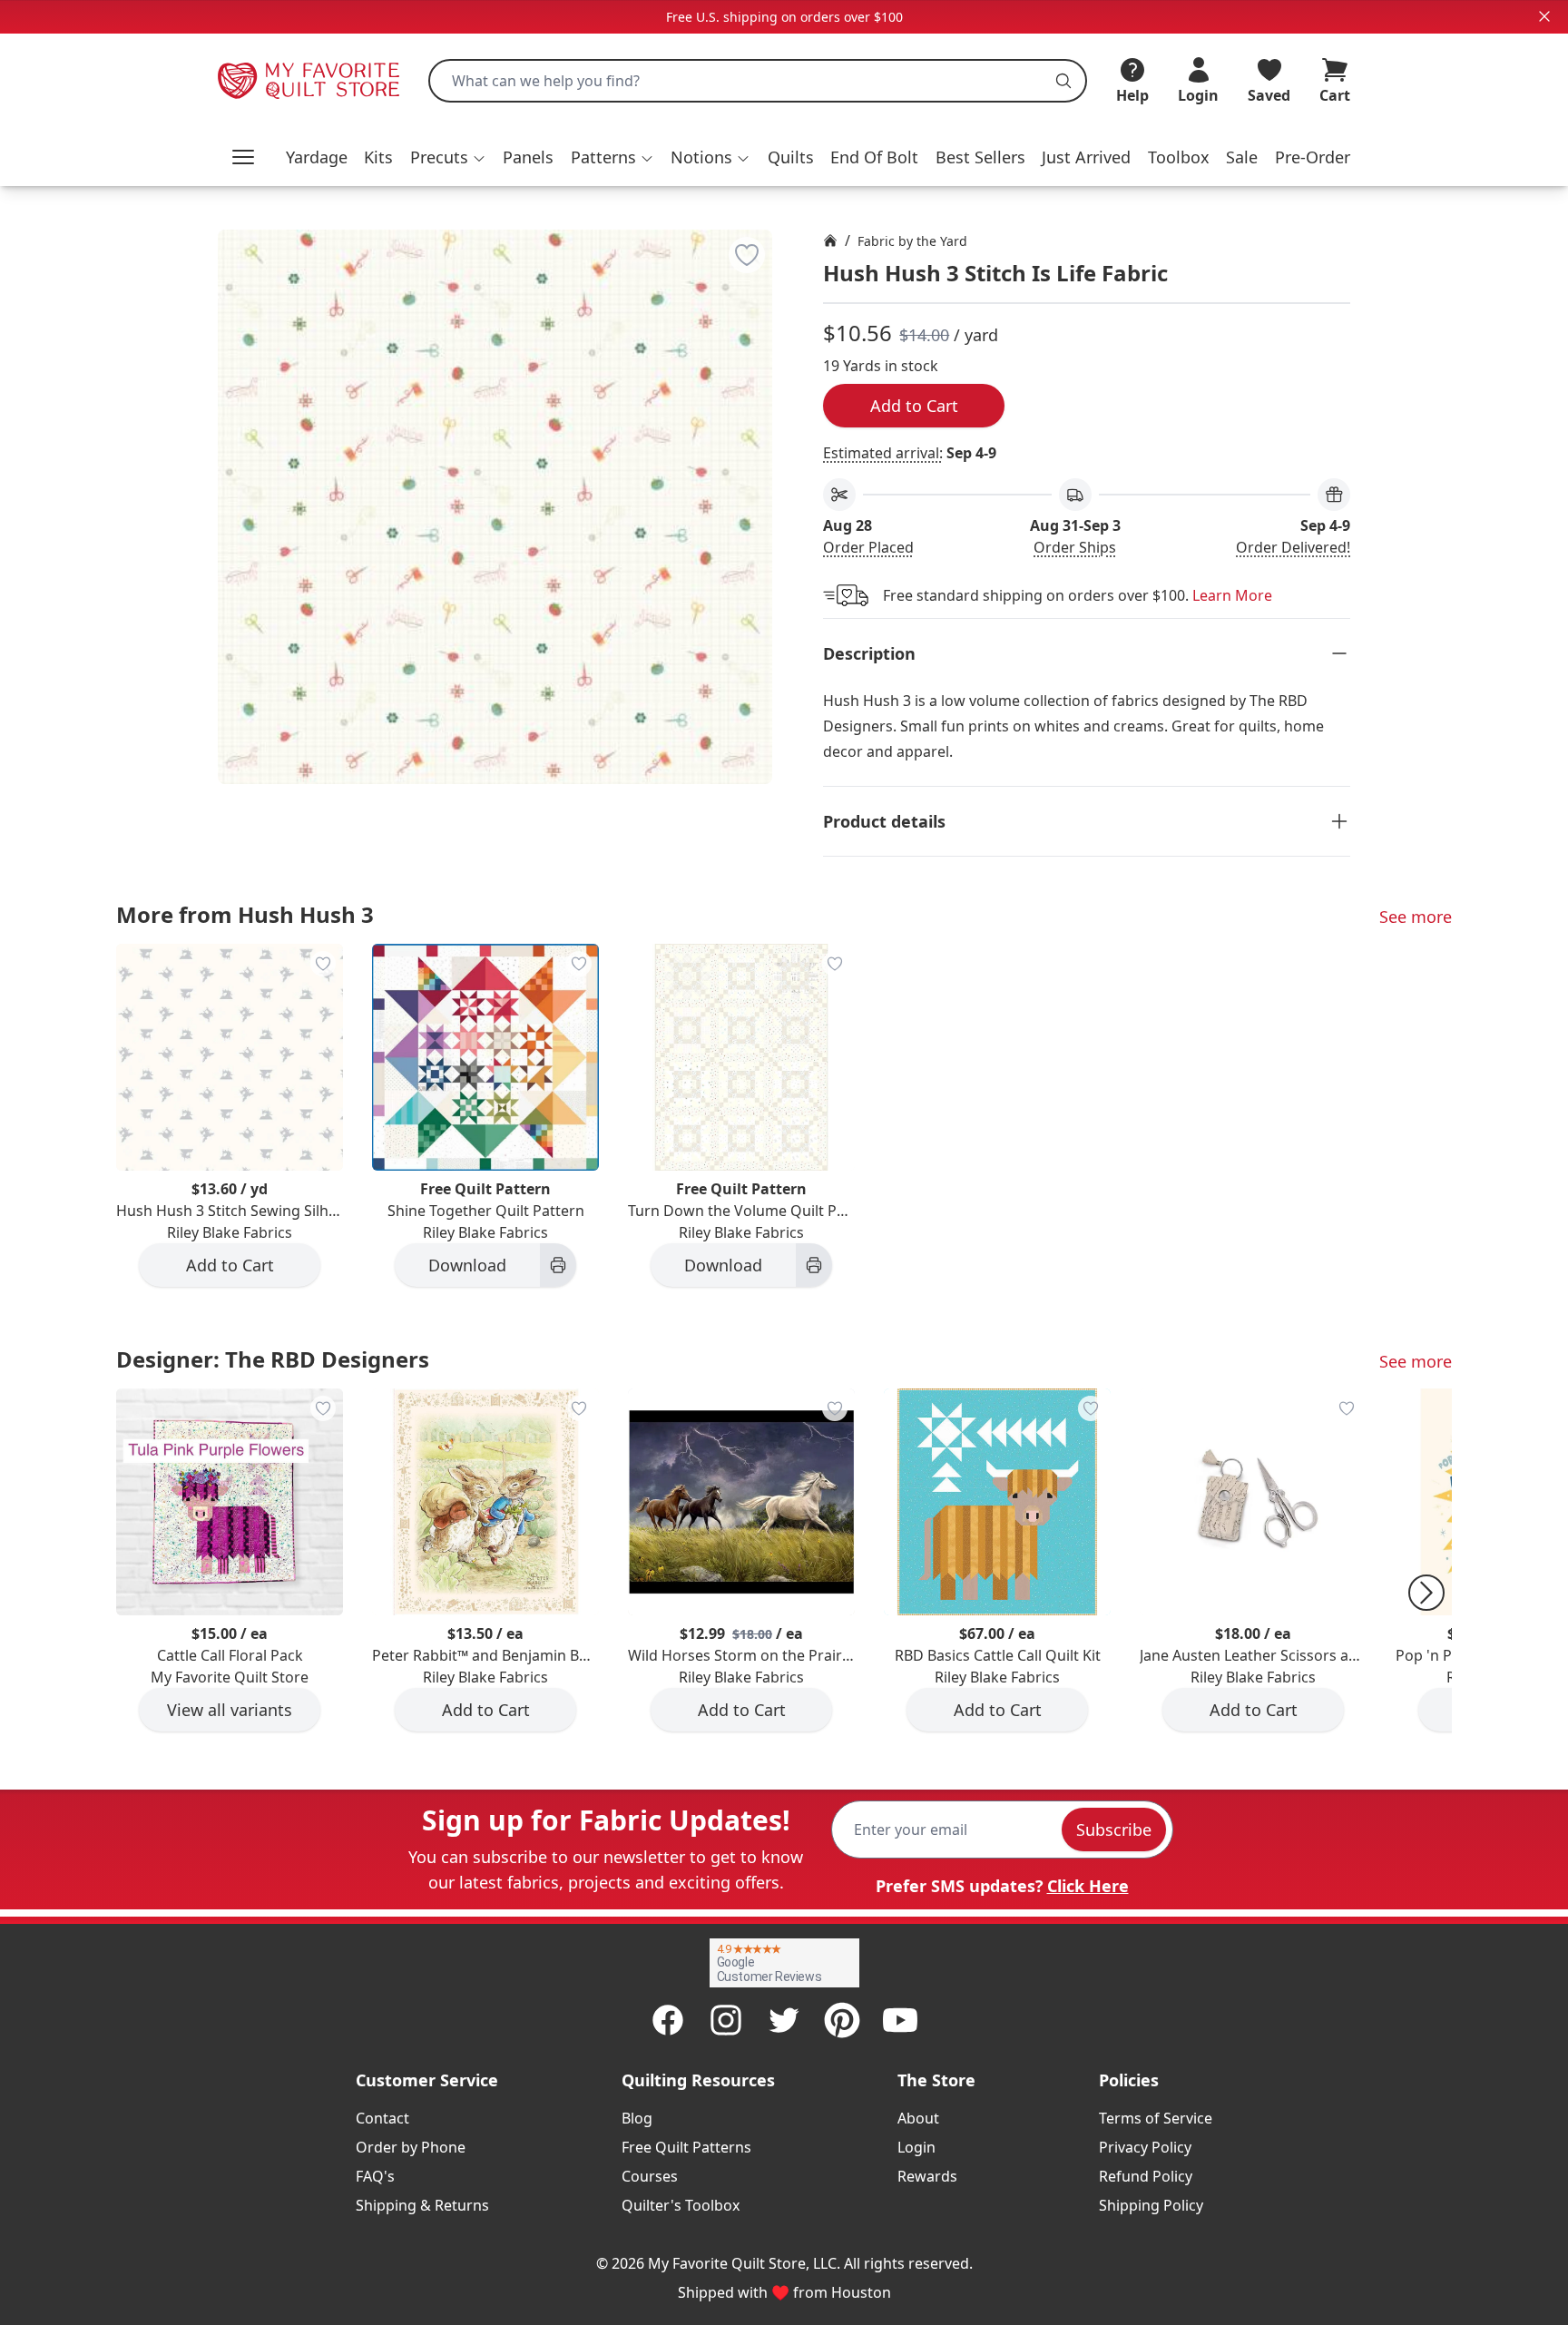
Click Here (1088, 1886)
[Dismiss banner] (1544, 16)
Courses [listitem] (650, 2176)
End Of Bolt (874, 157)
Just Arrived (1086, 157)
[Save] (747, 255)
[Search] (1063, 81)
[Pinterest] (842, 2020)
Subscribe (1114, 1830)
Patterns (603, 157)
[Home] (830, 240)
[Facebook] (668, 2020)
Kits (378, 157)
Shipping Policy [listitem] (1151, 2205)
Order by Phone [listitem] (411, 2147)
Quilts (791, 157)
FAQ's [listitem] (375, 2176)
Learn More (1232, 595)
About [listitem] (918, 2118)
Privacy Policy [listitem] (1145, 2147)
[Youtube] (900, 2020)
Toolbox (1179, 157)
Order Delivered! (1293, 547)
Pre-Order (1313, 157)
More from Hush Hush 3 (245, 914)
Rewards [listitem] (927, 2176)
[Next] (1426, 1593)
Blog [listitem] (637, 2118)
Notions (701, 157)
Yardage (317, 157)
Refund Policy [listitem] (1146, 2176)
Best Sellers (980, 157)
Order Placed (868, 547)
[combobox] (758, 81)
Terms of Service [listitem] (1156, 2118)
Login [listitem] (916, 2147)
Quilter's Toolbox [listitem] (681, 2205)
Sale (1242, 157)
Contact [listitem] (382, 2118)
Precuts (439, 157)
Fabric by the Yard (912, 241)
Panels (528, 157)
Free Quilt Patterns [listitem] (686, 2147)
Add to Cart (914, 406)
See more (1416, 917)
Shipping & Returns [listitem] (422, 2205)
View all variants (230, 1710)
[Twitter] (784, 2020)
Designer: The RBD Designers (273, 1359)
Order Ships (1075, 547)
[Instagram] (726, 2020)
